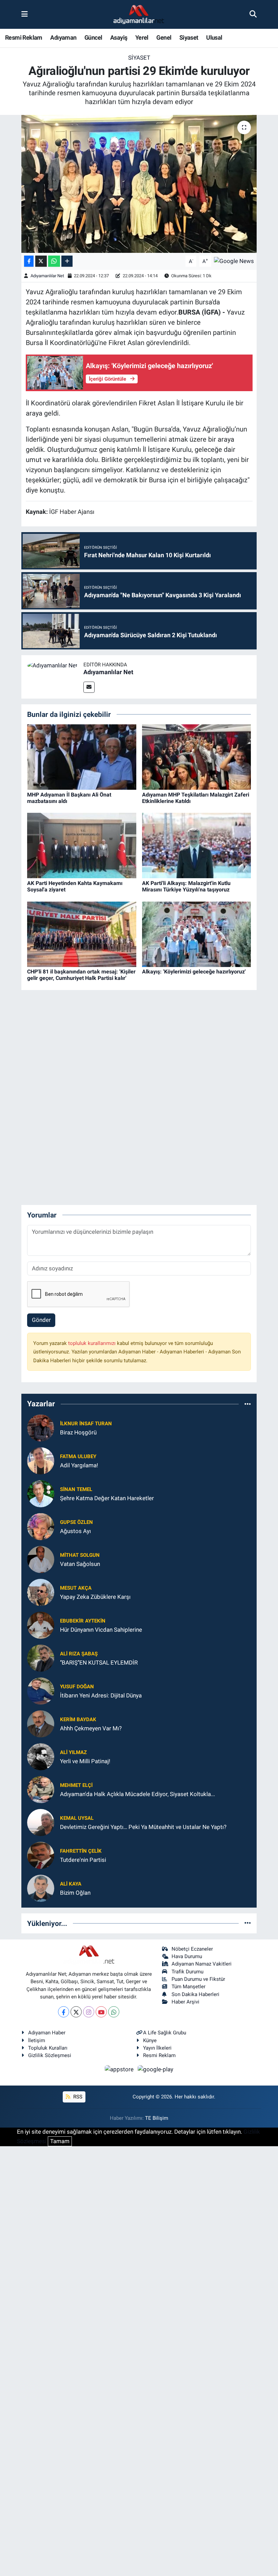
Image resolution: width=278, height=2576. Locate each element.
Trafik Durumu (187, 1972)
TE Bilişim (157, 2118)
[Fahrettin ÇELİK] (41, 1855)
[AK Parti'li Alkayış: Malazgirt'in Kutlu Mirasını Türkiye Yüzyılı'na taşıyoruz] (197, 845)
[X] (76, 2012)
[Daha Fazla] (67, 261)
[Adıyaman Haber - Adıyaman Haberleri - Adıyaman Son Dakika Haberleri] (139, 15)
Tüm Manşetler (188, 1987)
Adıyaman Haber (47, 2033)
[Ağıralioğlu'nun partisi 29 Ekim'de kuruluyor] (139, 184)
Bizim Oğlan (75, 1893)
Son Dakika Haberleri (195, 1994)
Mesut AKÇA (76, 1588)
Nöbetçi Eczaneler (192, 1949)
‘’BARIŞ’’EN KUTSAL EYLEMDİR (99, 1663)
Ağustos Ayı (75, 1531)
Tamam (60, 2141)
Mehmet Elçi (76, 1785)
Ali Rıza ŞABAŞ (79, 1654)
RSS (77, 2097)
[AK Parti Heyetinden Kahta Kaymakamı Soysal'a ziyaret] (82, 845)
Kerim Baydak (78, 1719)
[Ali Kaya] (41, 1888)
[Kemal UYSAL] (41, 1822)
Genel (164, 37)
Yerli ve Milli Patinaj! (85, 1761)
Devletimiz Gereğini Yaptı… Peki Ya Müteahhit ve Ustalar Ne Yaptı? (143, 1827)
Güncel (93, 37)
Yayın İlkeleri (157, 2048)
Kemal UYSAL (77, 1818)
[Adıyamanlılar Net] (52, 665)
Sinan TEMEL (76, 1489)
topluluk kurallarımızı (93, 1343)
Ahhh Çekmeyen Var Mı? (91, 1728)
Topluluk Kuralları (48, 2048)
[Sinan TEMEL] (41, 1493)
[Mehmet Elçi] (41, 1789)
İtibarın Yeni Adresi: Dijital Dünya (101, 1695)
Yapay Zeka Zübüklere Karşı (95, 1597)
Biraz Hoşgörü (78, 1432)
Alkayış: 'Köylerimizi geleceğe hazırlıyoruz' (194, 972)
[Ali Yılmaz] (41, 1756)
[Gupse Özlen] (41, 1526)
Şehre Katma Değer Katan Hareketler (107, 1498)
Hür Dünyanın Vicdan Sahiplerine (101, 1630)
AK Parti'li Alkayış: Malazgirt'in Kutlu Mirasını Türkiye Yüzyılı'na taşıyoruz (186, 886)
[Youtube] (101, 2012)
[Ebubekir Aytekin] (41, 1625)
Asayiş (119, 37)
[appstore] (120, 2069)
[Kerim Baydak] (41, 1723)
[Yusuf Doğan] (41, 1690)
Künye (150, 2040)
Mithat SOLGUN (80, 1555)
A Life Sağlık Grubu (165, 2033)
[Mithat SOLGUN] (41, 1559)
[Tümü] (248, 1404)
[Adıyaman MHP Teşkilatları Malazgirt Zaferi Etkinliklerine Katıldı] (197, 757)
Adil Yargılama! (79, 1465)
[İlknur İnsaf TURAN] (41, 1427)
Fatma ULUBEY (78, 1456)
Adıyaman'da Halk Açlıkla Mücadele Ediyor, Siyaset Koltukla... (137, 1794)
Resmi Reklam (24, 37)
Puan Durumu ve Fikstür (198, 1979)
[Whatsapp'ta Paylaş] (54, 261)
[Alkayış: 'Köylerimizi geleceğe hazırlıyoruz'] (197, 934)
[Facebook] (64, 2012)
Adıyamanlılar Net (47, 276)
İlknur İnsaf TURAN (86, 1424)
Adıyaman (63, 37)
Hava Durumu (187, 1956)
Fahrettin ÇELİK (81, 1851)
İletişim (37, 2040)
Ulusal (214, 37)
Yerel (142, 37)
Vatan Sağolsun (80, 1564)
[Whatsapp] (114, 2012)
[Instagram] (89, 2012)
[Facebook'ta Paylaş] (29, 261)
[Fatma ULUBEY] (41, 1460)
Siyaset (189, 37)
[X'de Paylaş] (41, 261)
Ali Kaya (71, 1884)
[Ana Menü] (25, 14)
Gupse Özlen (76, 1522)
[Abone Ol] (234, 261)
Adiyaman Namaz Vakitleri (202, 1964)
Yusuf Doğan (77, 1687)
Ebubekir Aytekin (83, 1621)
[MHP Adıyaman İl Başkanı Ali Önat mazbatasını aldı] (82, 757)
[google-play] (156, 2069)
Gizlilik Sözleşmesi (50, 2055)
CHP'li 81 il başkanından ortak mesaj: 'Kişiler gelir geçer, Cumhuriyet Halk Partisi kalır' (81, 975)
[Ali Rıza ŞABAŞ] (41, 1657)
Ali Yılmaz (73, 1752)
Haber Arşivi (185, 2002)
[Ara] (253, 14)
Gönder (41, 1320)
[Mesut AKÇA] (41, 1592)
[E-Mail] (89, 687)
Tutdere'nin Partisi (83, 1860)
